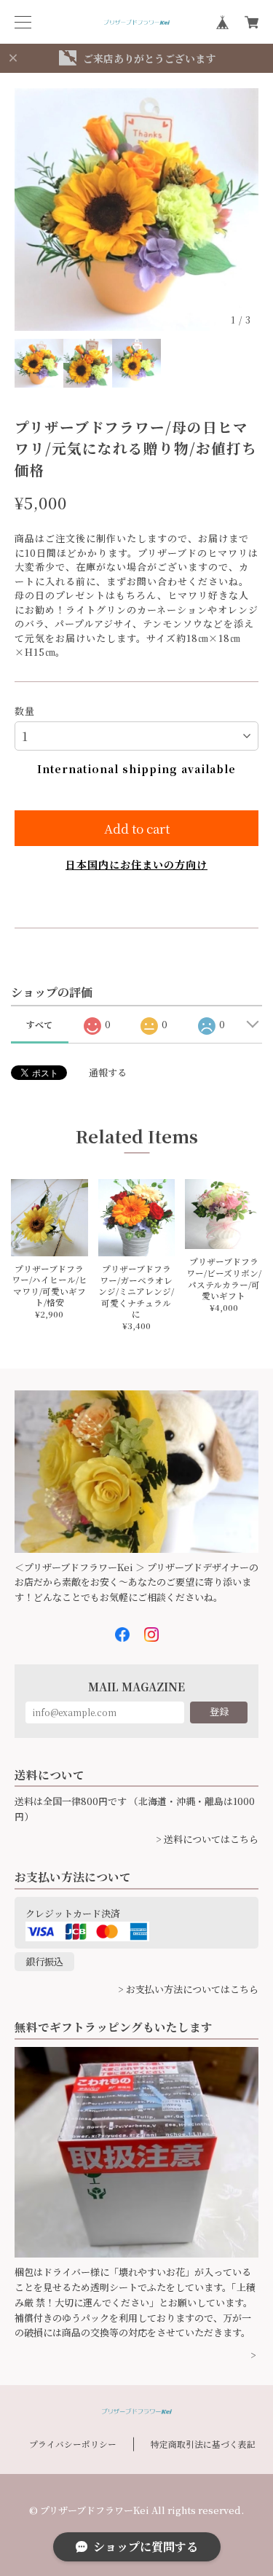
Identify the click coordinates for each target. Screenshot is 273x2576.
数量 (25, 711)
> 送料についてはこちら (207, 1839)
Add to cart (137, 828)
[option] (136, 210)
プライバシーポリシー (73, 2444)
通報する (108, 1072)
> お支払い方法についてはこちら (188, 1989)
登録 (219, 1711)
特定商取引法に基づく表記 (203, 2444)
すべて (39, 1024)
